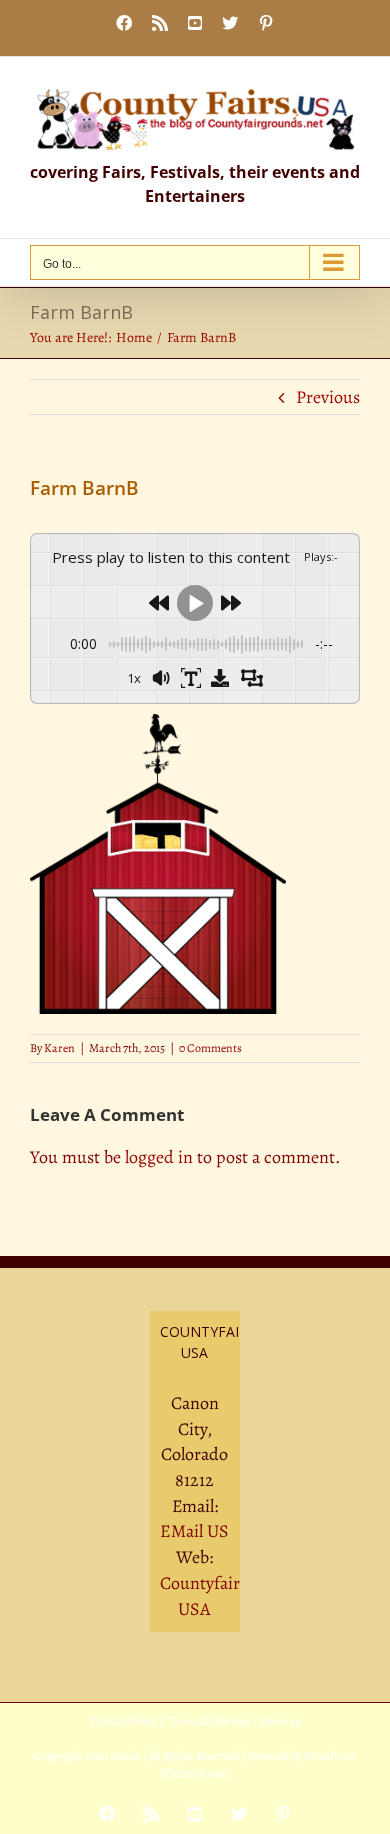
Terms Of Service (208, 1721)
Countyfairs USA (203, 1596)
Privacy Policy (123, 1721)
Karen (59, 1048)
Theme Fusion (197, 1773)
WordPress (330, 1756)
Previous (328, 397)
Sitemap (281, 1721)
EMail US (194, 1531)
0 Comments (210, 1048)
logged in (159, 1157)
